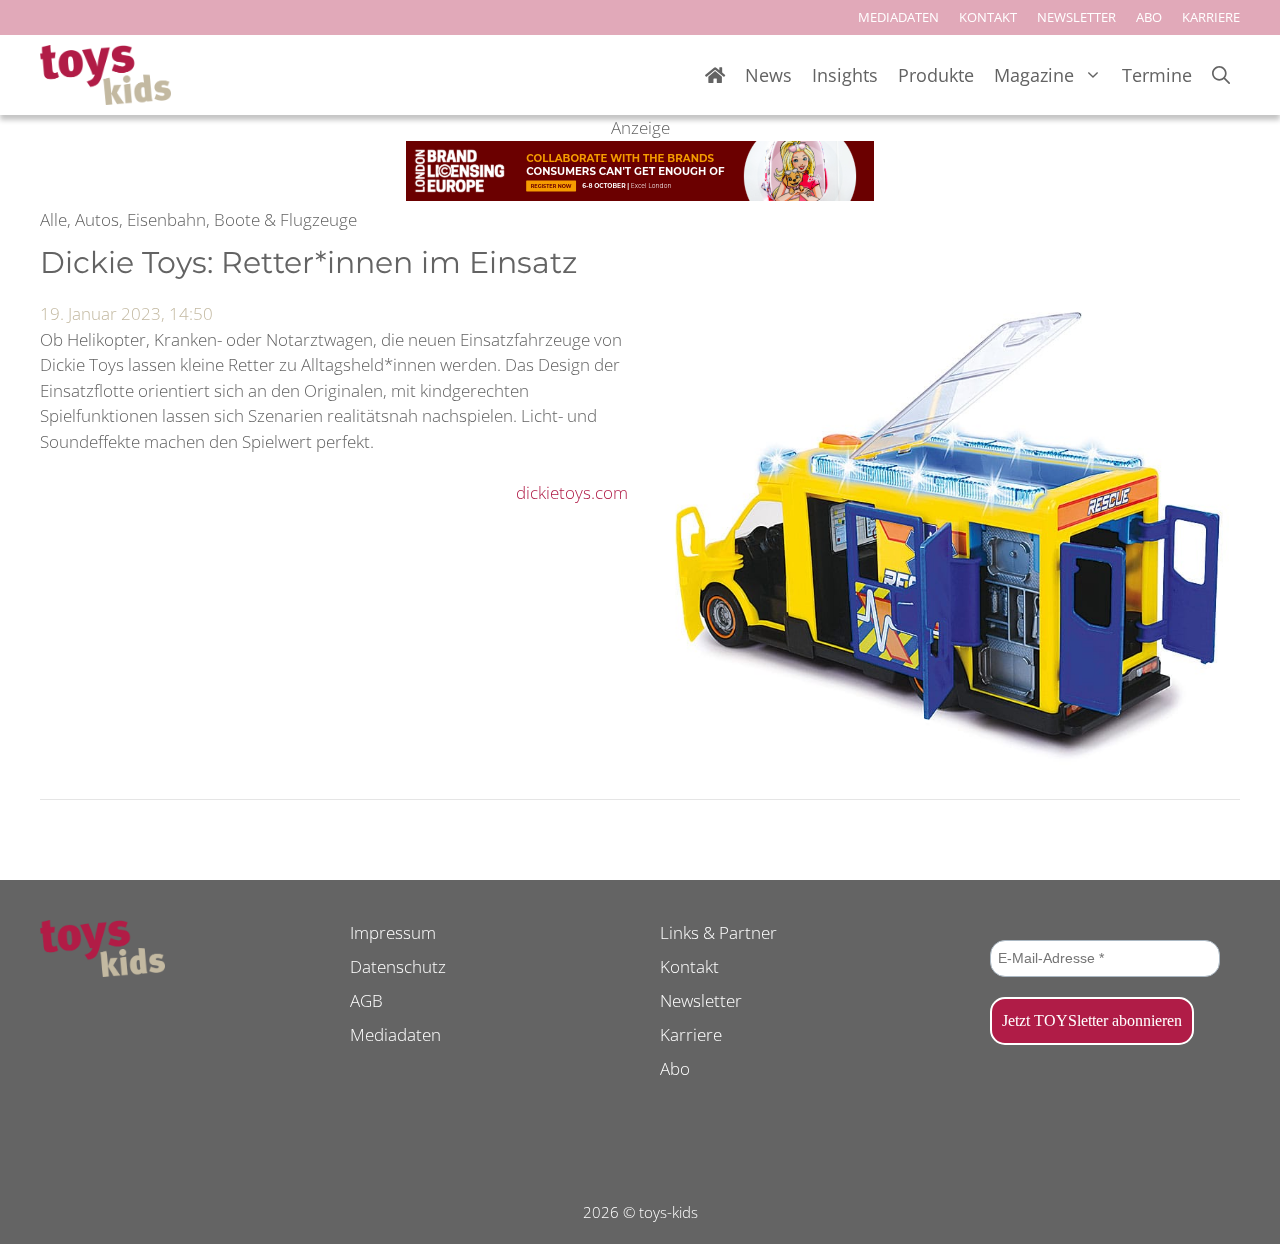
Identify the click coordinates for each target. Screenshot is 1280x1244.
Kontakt (689, 966)
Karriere (691, 1034)
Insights (845, 75)
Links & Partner (718, 932)
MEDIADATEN (898, 17)
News (768, 75)
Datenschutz (398, 966)
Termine (1157, 75)
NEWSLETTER (1076, 17)
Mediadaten (395, 1034)
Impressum (393, 932)
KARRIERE (1211, 17)
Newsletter (701, 1000)
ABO (1149, 17)
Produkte (936, 75)
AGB (366, 1000)
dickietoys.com (572, 492)
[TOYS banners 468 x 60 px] (640, 194)
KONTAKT (988, 17)
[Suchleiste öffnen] (1221, 75)
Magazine (1034, 75)
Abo (675, 1068)
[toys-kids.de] (105, 75)
